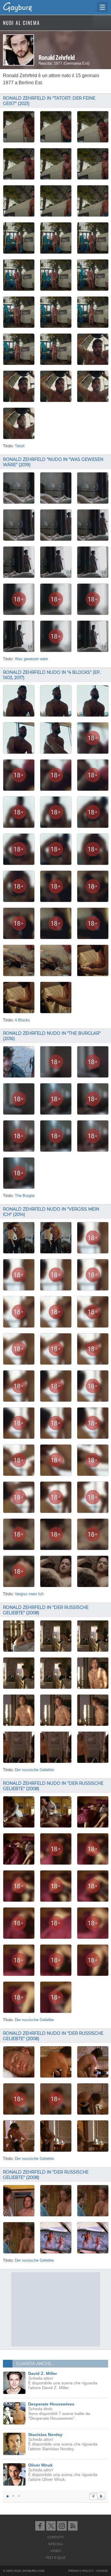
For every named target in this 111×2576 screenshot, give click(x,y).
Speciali (56, 2544)
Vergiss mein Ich (29, 1594)
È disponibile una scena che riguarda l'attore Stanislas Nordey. (63, 2442)
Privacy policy (81, 2571)
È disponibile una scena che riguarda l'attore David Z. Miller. (63, 2381)
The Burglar (25, 1196)
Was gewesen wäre (31, 659)
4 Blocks (22, 1020)
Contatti (55, 2537)
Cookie (102, 2571)
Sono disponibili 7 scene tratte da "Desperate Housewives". (59, 2411)
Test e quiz (55, 2558)
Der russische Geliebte (34, 1770)
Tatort (20, 446)
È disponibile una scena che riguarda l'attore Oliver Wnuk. (63, 2472)
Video (56, 2551)
